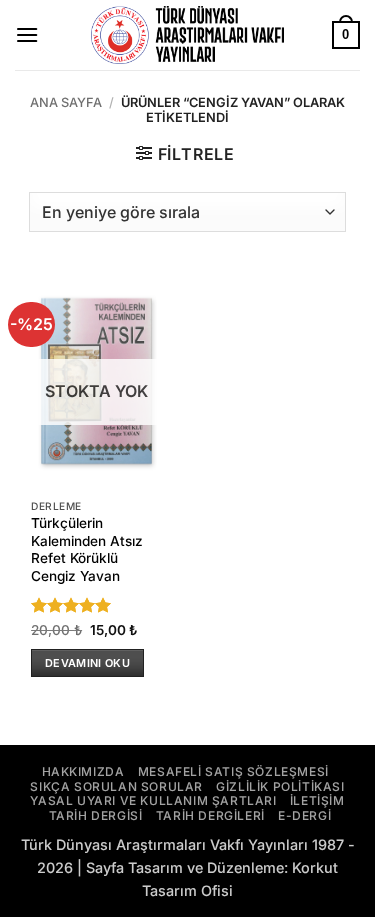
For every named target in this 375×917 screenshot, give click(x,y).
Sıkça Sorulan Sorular (116, 786)
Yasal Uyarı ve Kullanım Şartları (153, 800)
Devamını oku (87, 663)
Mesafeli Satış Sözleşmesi (233, 771)
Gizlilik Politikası (280, 786)
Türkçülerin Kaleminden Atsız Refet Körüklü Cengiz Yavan (87, 549)
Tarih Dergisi (96, 815)
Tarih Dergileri (210, 815)
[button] (27, 34)
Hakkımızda (83, 771)
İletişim (317, 800)
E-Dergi (304, 815)
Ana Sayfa (66, 102)
